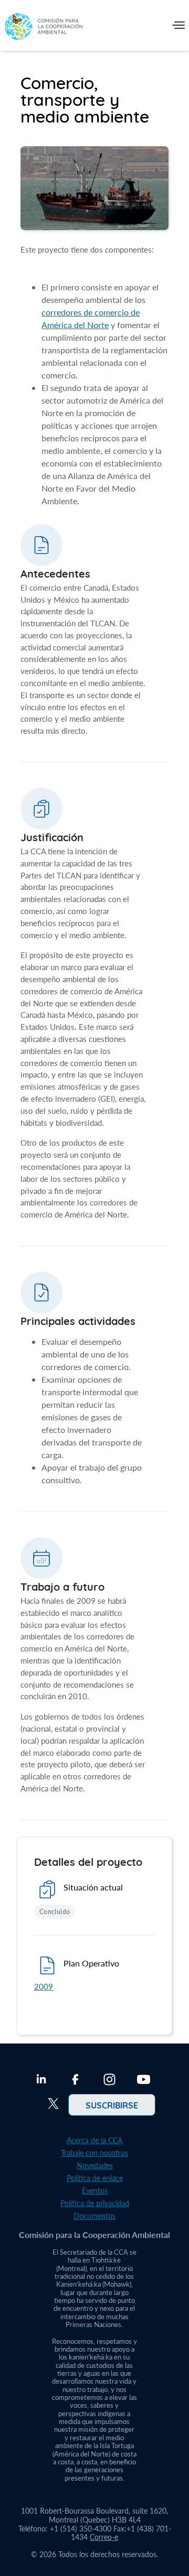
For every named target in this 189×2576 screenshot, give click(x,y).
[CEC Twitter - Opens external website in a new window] (53, 2105)
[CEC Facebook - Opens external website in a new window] (75, 2081)
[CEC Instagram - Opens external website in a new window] (109, 2081)
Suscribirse (112, 2105)
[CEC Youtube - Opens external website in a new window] (144, 2081)
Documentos (94, 2216)
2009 (44, 1986)
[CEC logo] (44, 28)
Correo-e (104, 2537)
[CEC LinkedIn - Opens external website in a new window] (41, 2081)
